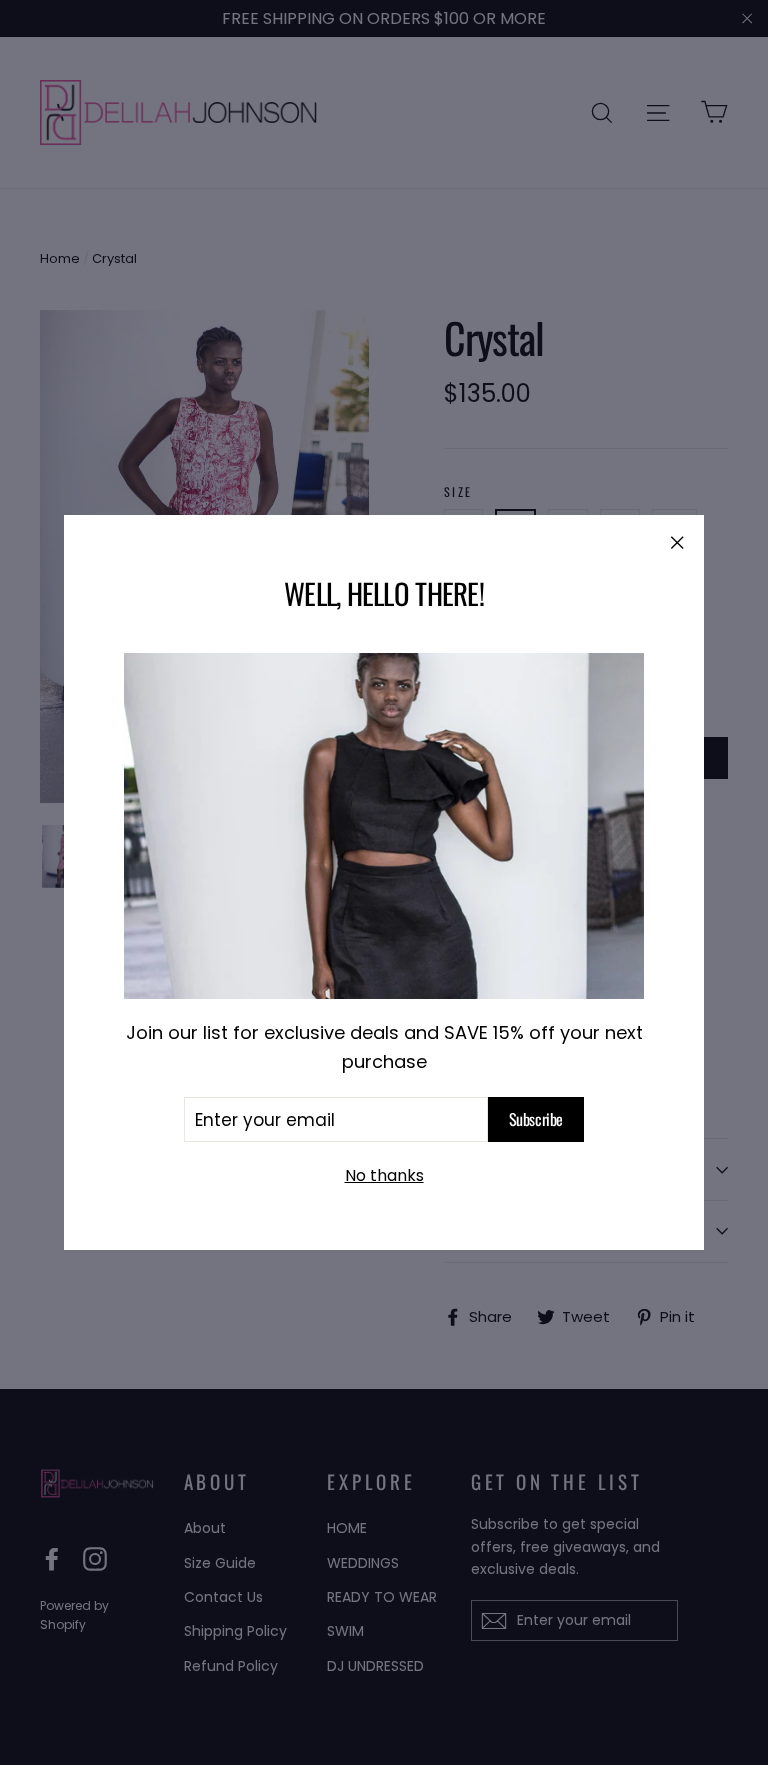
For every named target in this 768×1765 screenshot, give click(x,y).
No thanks (384, 1175)
